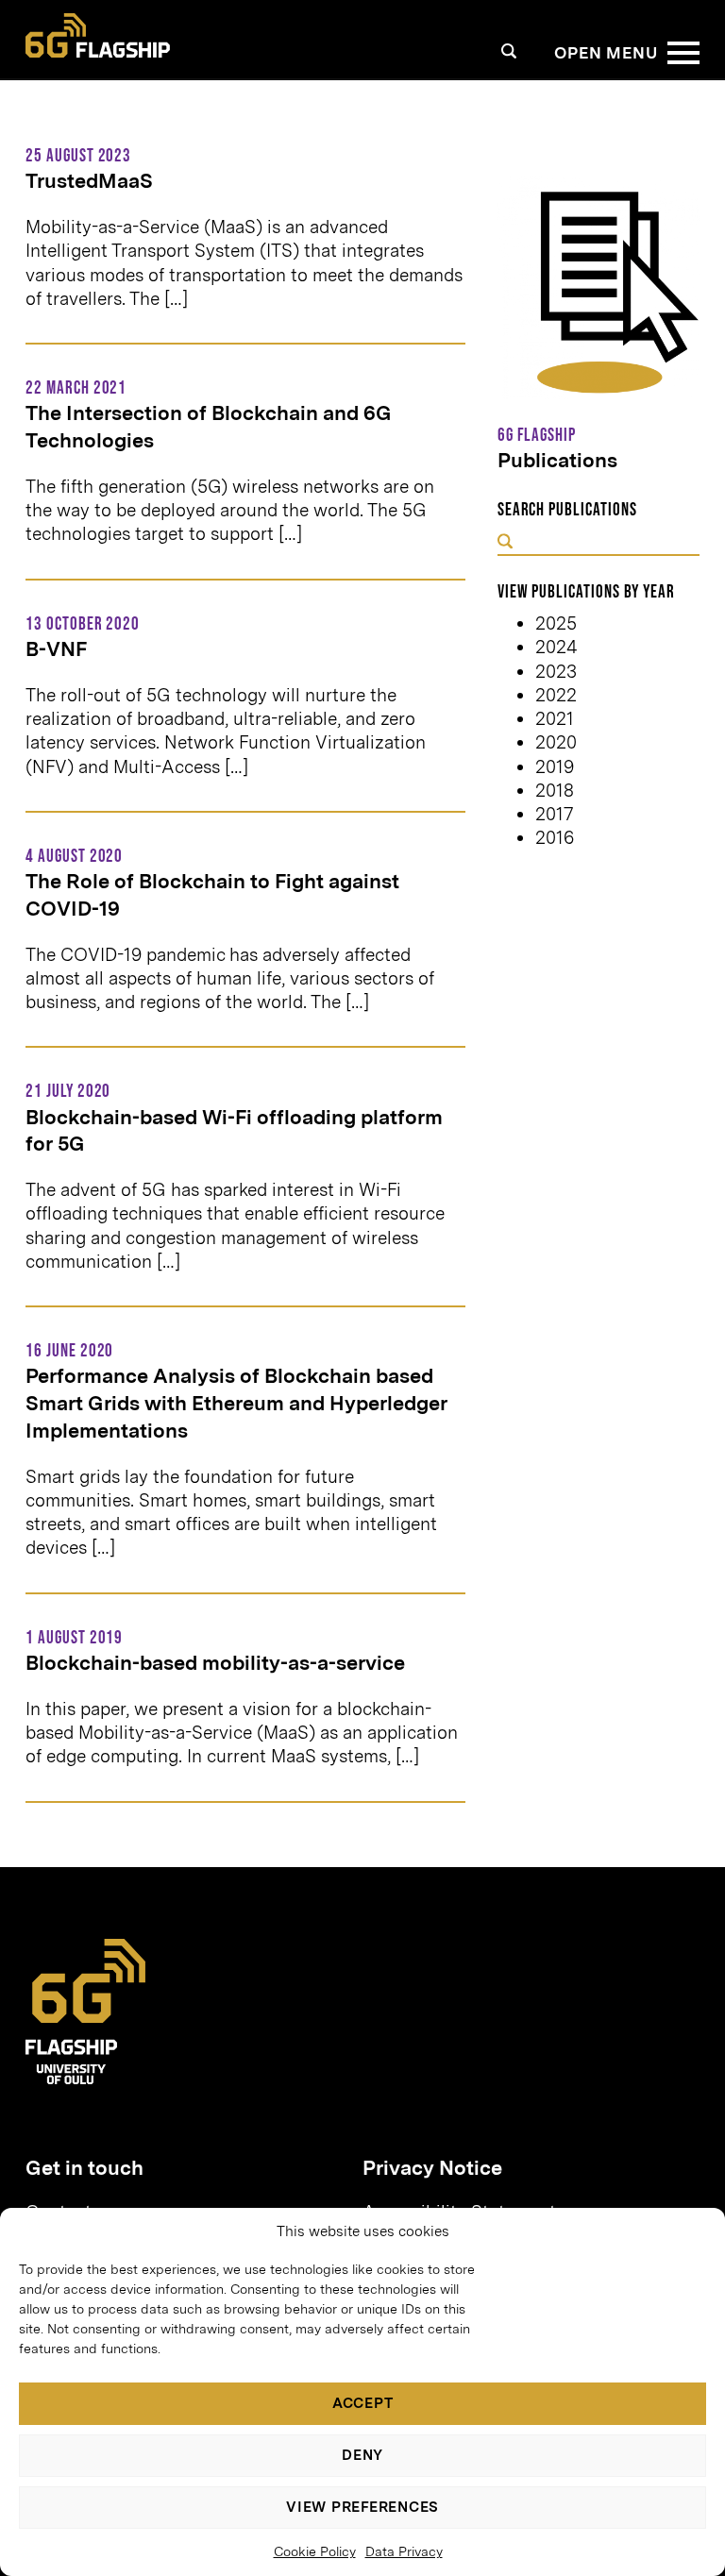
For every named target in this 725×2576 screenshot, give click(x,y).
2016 (555, 838)
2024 (556, 647)
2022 (556, 695)
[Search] (509, 51)
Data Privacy (404, 2551)
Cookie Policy (315, 2551)
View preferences (362, 2507)
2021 (555, 719)
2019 (555, 767)
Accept (363, 2403)
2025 (556, 623)
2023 (556, 672)
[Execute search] (505, 543)
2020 (556, 742)
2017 (554, 814)
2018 (555, 791)
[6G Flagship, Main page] (98, 36)
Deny (362, 2455)
